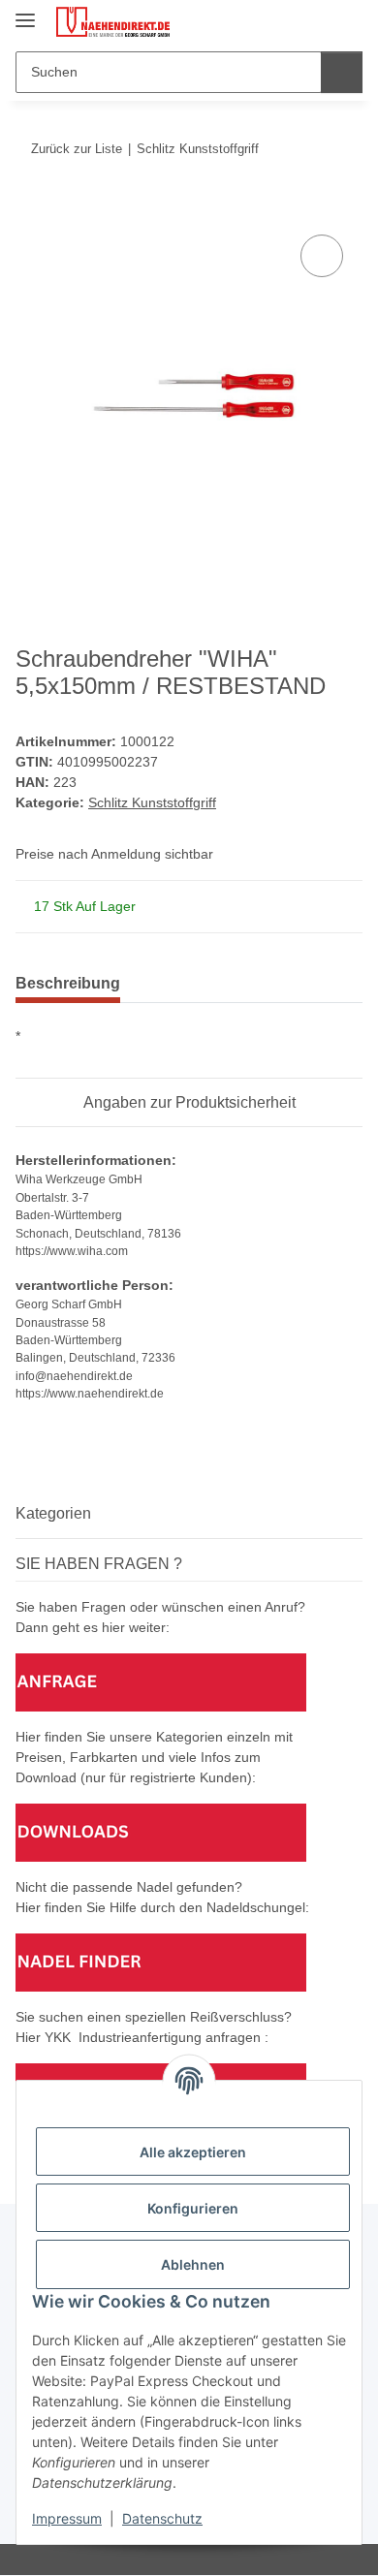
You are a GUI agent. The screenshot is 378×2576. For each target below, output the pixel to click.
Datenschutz (162, 2518)
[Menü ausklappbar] (25, 12)
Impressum (67, 2518)
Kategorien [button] (53, 1513)
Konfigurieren (193, 2208)
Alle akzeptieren (193, 2152)
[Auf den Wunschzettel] (322, 256)
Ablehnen (193, 2264)
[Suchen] (342, 72)
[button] (286, 21)
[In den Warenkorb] (31, 208)
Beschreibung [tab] (68, 983)
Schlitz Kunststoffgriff (152, 802)
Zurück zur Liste (77, 149)
